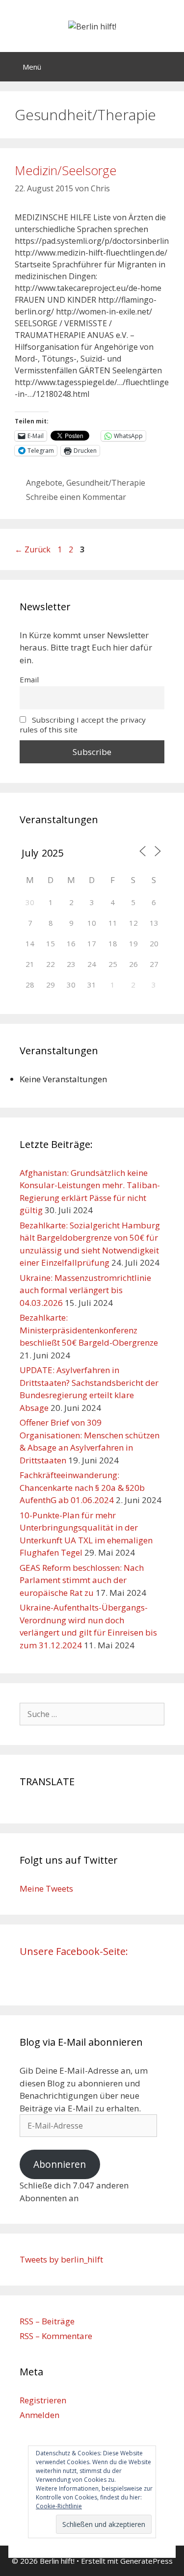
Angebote (44, 483)
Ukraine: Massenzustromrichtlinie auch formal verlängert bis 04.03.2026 (85, 1290)
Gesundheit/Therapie (106, 483)
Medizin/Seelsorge (66, 170)
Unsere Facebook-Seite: (74, 1951)
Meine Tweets (46, 1888)
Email (29, 679)
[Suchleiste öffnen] (170, 67)
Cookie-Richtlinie (59, 2506)
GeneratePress (146, 2561)
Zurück (33, 549)
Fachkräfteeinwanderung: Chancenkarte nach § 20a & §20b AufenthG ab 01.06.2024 (82, 1487)
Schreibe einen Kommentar (76, 497)
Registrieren (43, 2400)
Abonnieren (60, 2164)
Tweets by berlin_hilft (61, 2259)
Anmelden (39, 2415)
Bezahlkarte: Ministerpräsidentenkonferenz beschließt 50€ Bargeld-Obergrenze (89, 1330)
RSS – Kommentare (56, 2336)
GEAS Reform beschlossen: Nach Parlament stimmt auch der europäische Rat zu (82, 1580)
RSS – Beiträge (47, 2321)
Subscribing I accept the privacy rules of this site (83, 725)
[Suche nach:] (92, 1714)
